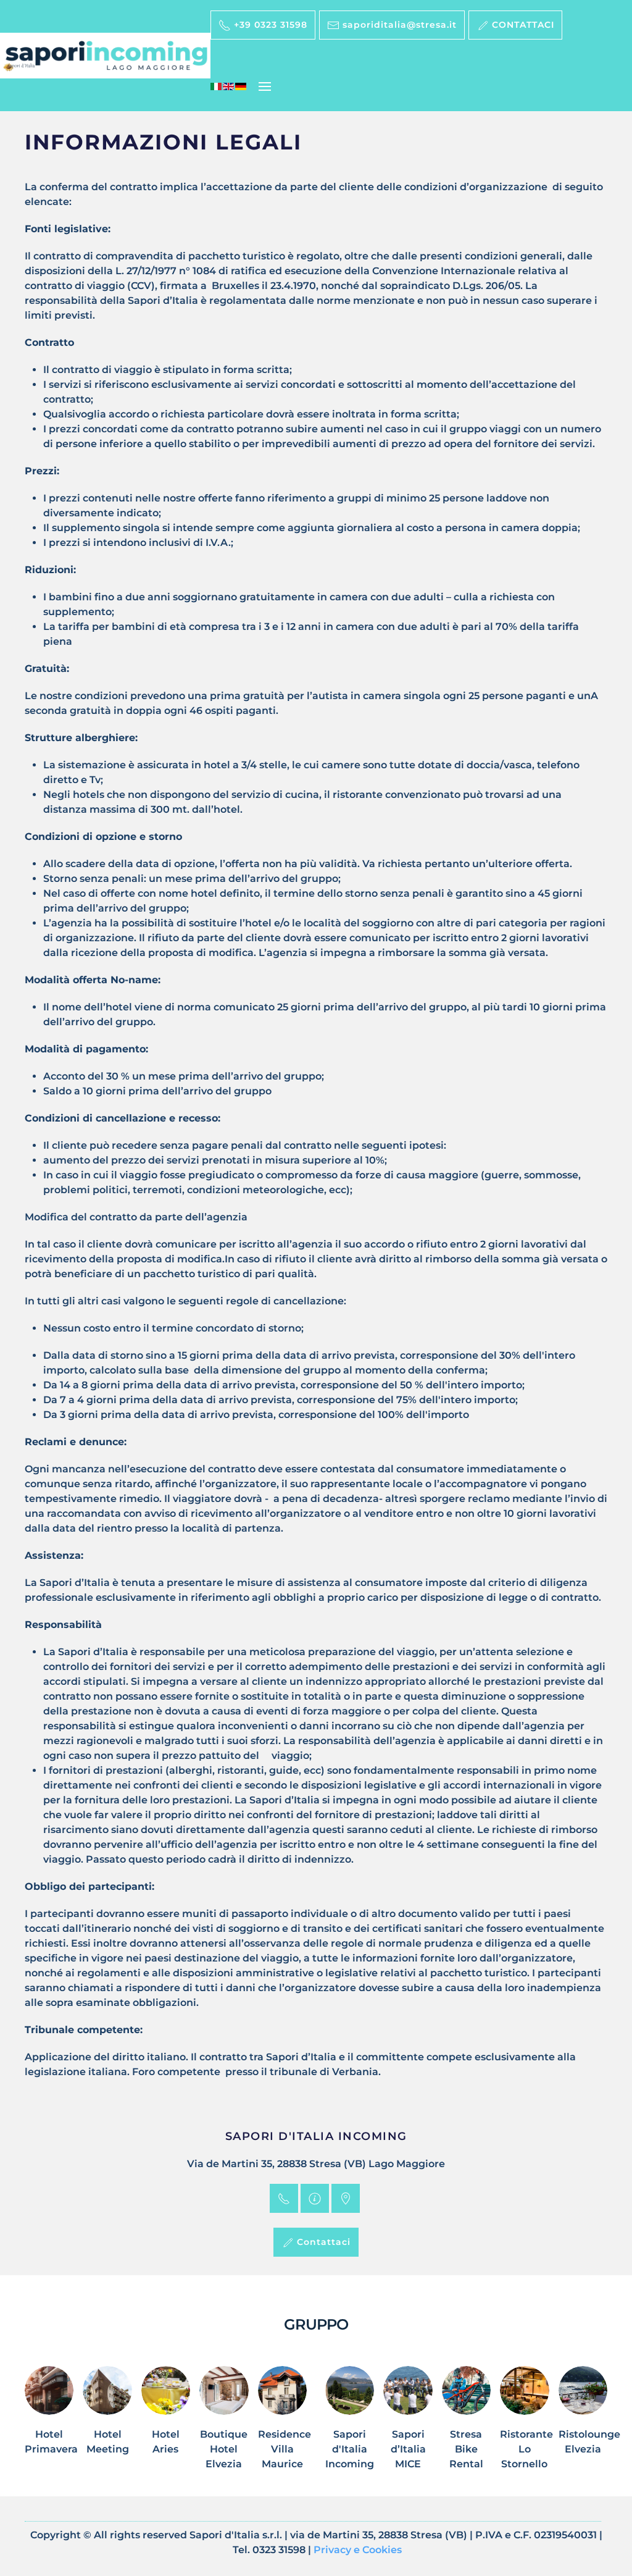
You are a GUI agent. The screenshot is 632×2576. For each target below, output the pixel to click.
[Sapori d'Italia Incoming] (350, 2425)
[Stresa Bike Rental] (466, 2425)
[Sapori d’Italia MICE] (408, 2425)
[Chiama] (284, 2198)
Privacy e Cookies (358, 2550)
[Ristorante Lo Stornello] (524, 2425)
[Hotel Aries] (166, 2425)
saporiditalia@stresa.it (398, 25)
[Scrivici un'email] (315, 2198)
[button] (265, 86)
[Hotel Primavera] (49, 2425)
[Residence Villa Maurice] (282, 2425)
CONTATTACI (522, 25)
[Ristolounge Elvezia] (583, 2425)
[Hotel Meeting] (107, 2425)
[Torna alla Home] (105, 56)
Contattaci (322, 2242)
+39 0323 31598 (269, 25)
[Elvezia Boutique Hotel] (224, 2425)
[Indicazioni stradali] (346, 2198)
